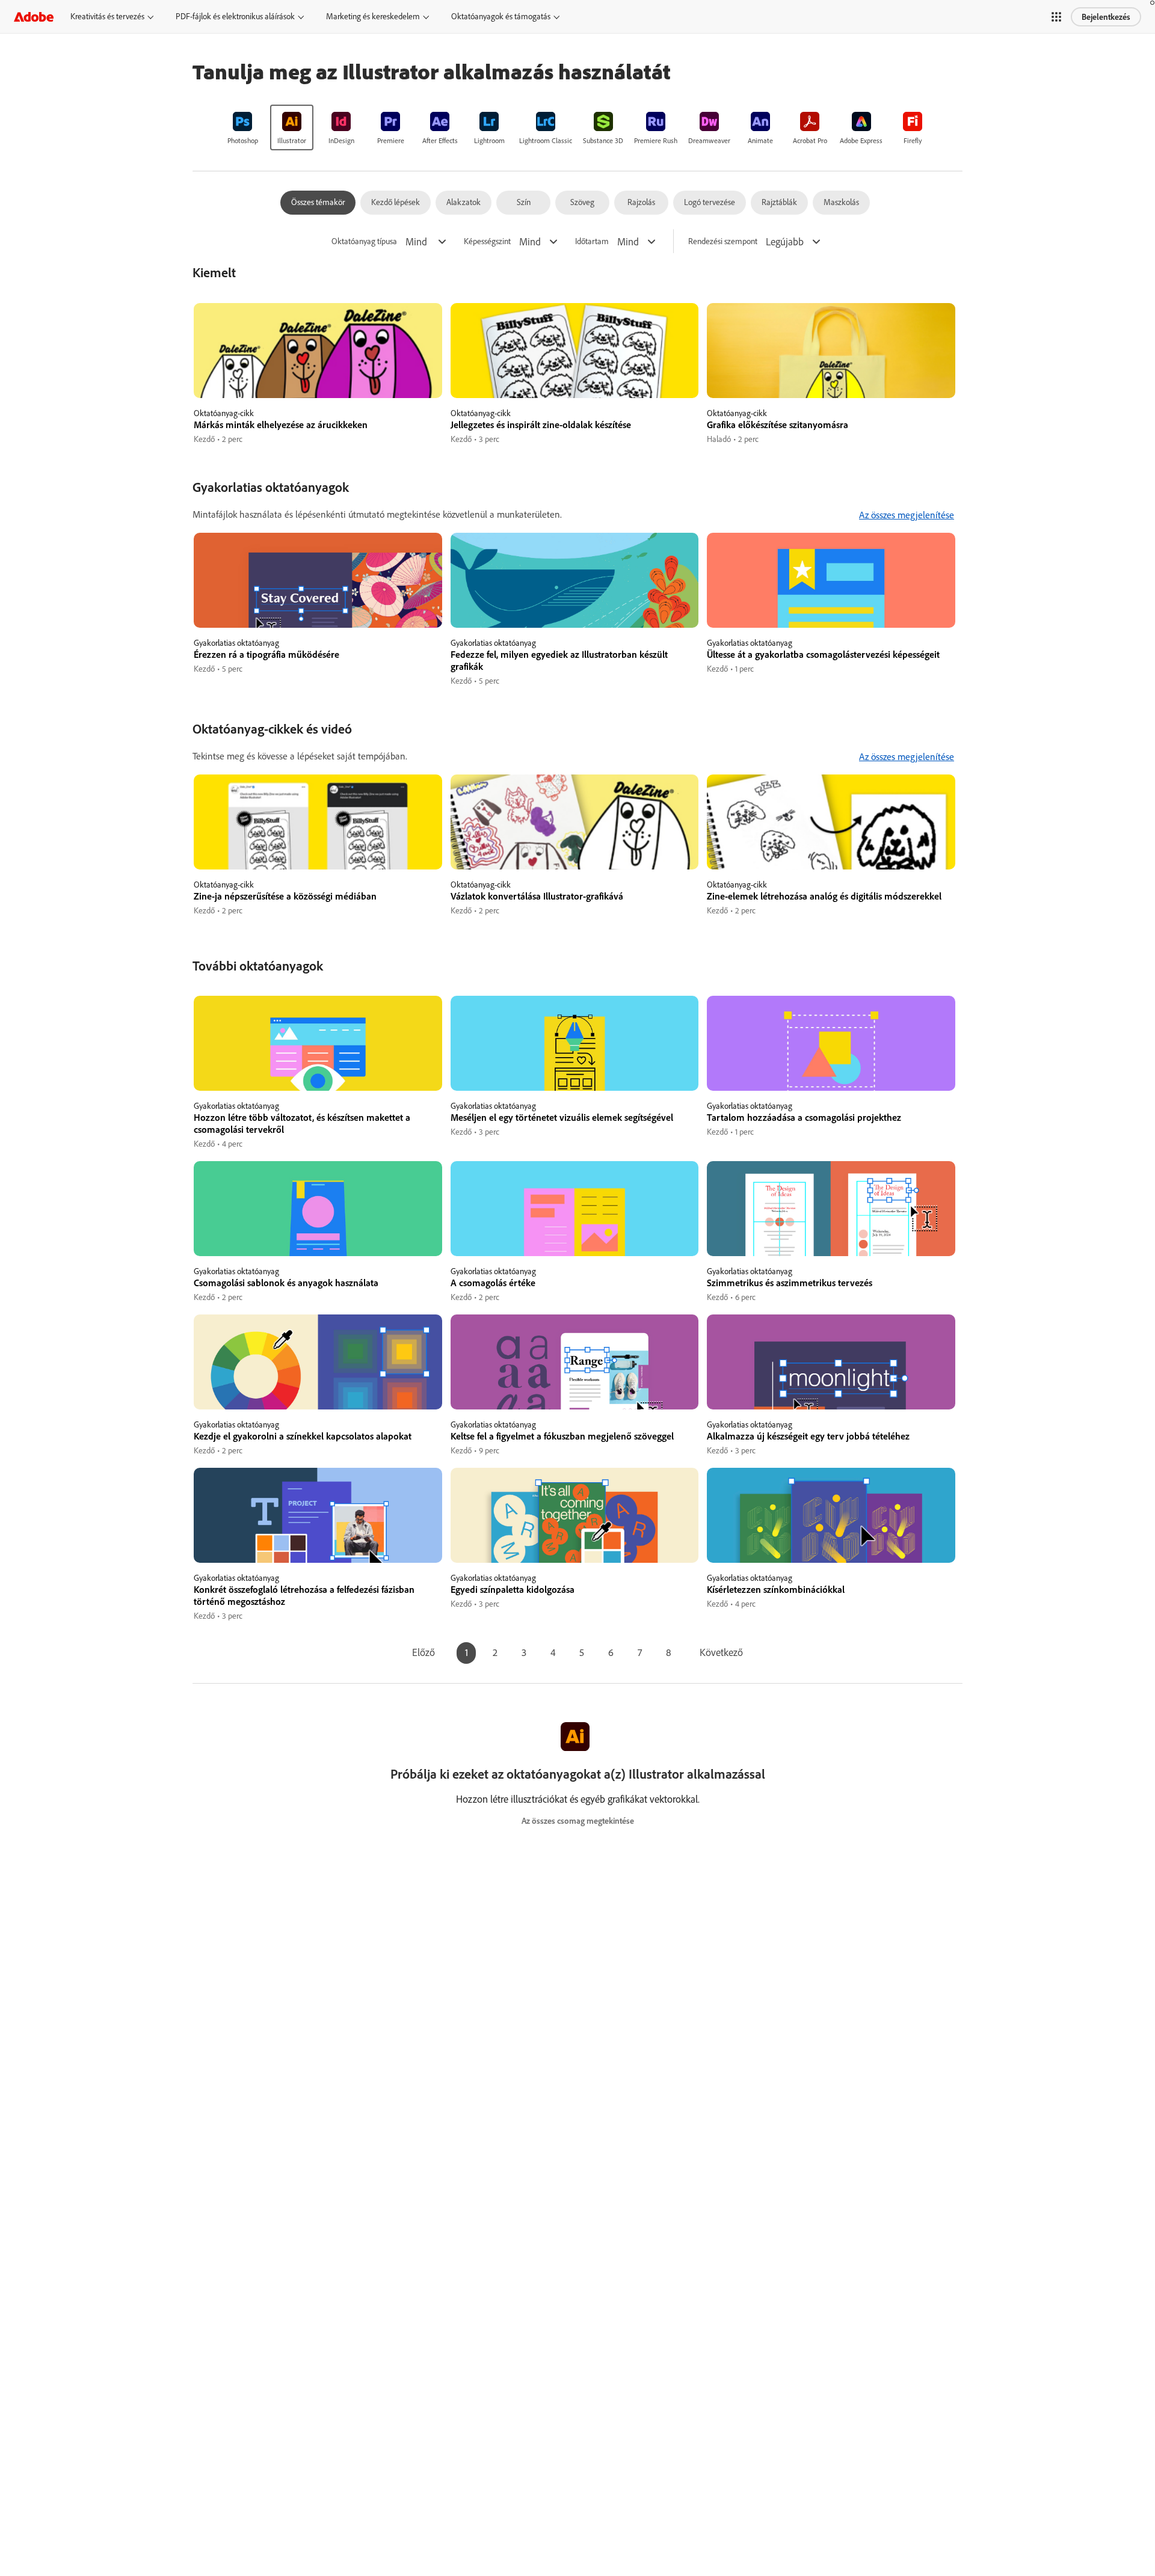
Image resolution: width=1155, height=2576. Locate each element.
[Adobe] (34, 17)
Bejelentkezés (1106, 17)
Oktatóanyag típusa (364, 241)
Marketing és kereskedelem (373, 16)
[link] (242, 127)
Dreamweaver (709, 140)
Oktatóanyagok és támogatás (501, 16)
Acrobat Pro (810, 140)
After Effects (440, 140)
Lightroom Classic (546, 140)
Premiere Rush (656, 140)
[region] (318, 374)
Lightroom (489, 140)
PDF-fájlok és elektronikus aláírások (235, 16)
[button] (1056, 17)
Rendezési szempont (723, 241)
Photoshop (243, 140)
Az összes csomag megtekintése (578, 1821)
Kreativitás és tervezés (107, 16)
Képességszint (487, 241)
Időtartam (592, 241)
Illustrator (292, 140)
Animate (760, 140)
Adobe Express (861, 140)
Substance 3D (603, 140)
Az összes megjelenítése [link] (907, 515)
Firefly (913, 140)
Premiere (391, 140)
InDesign (341, 140)
